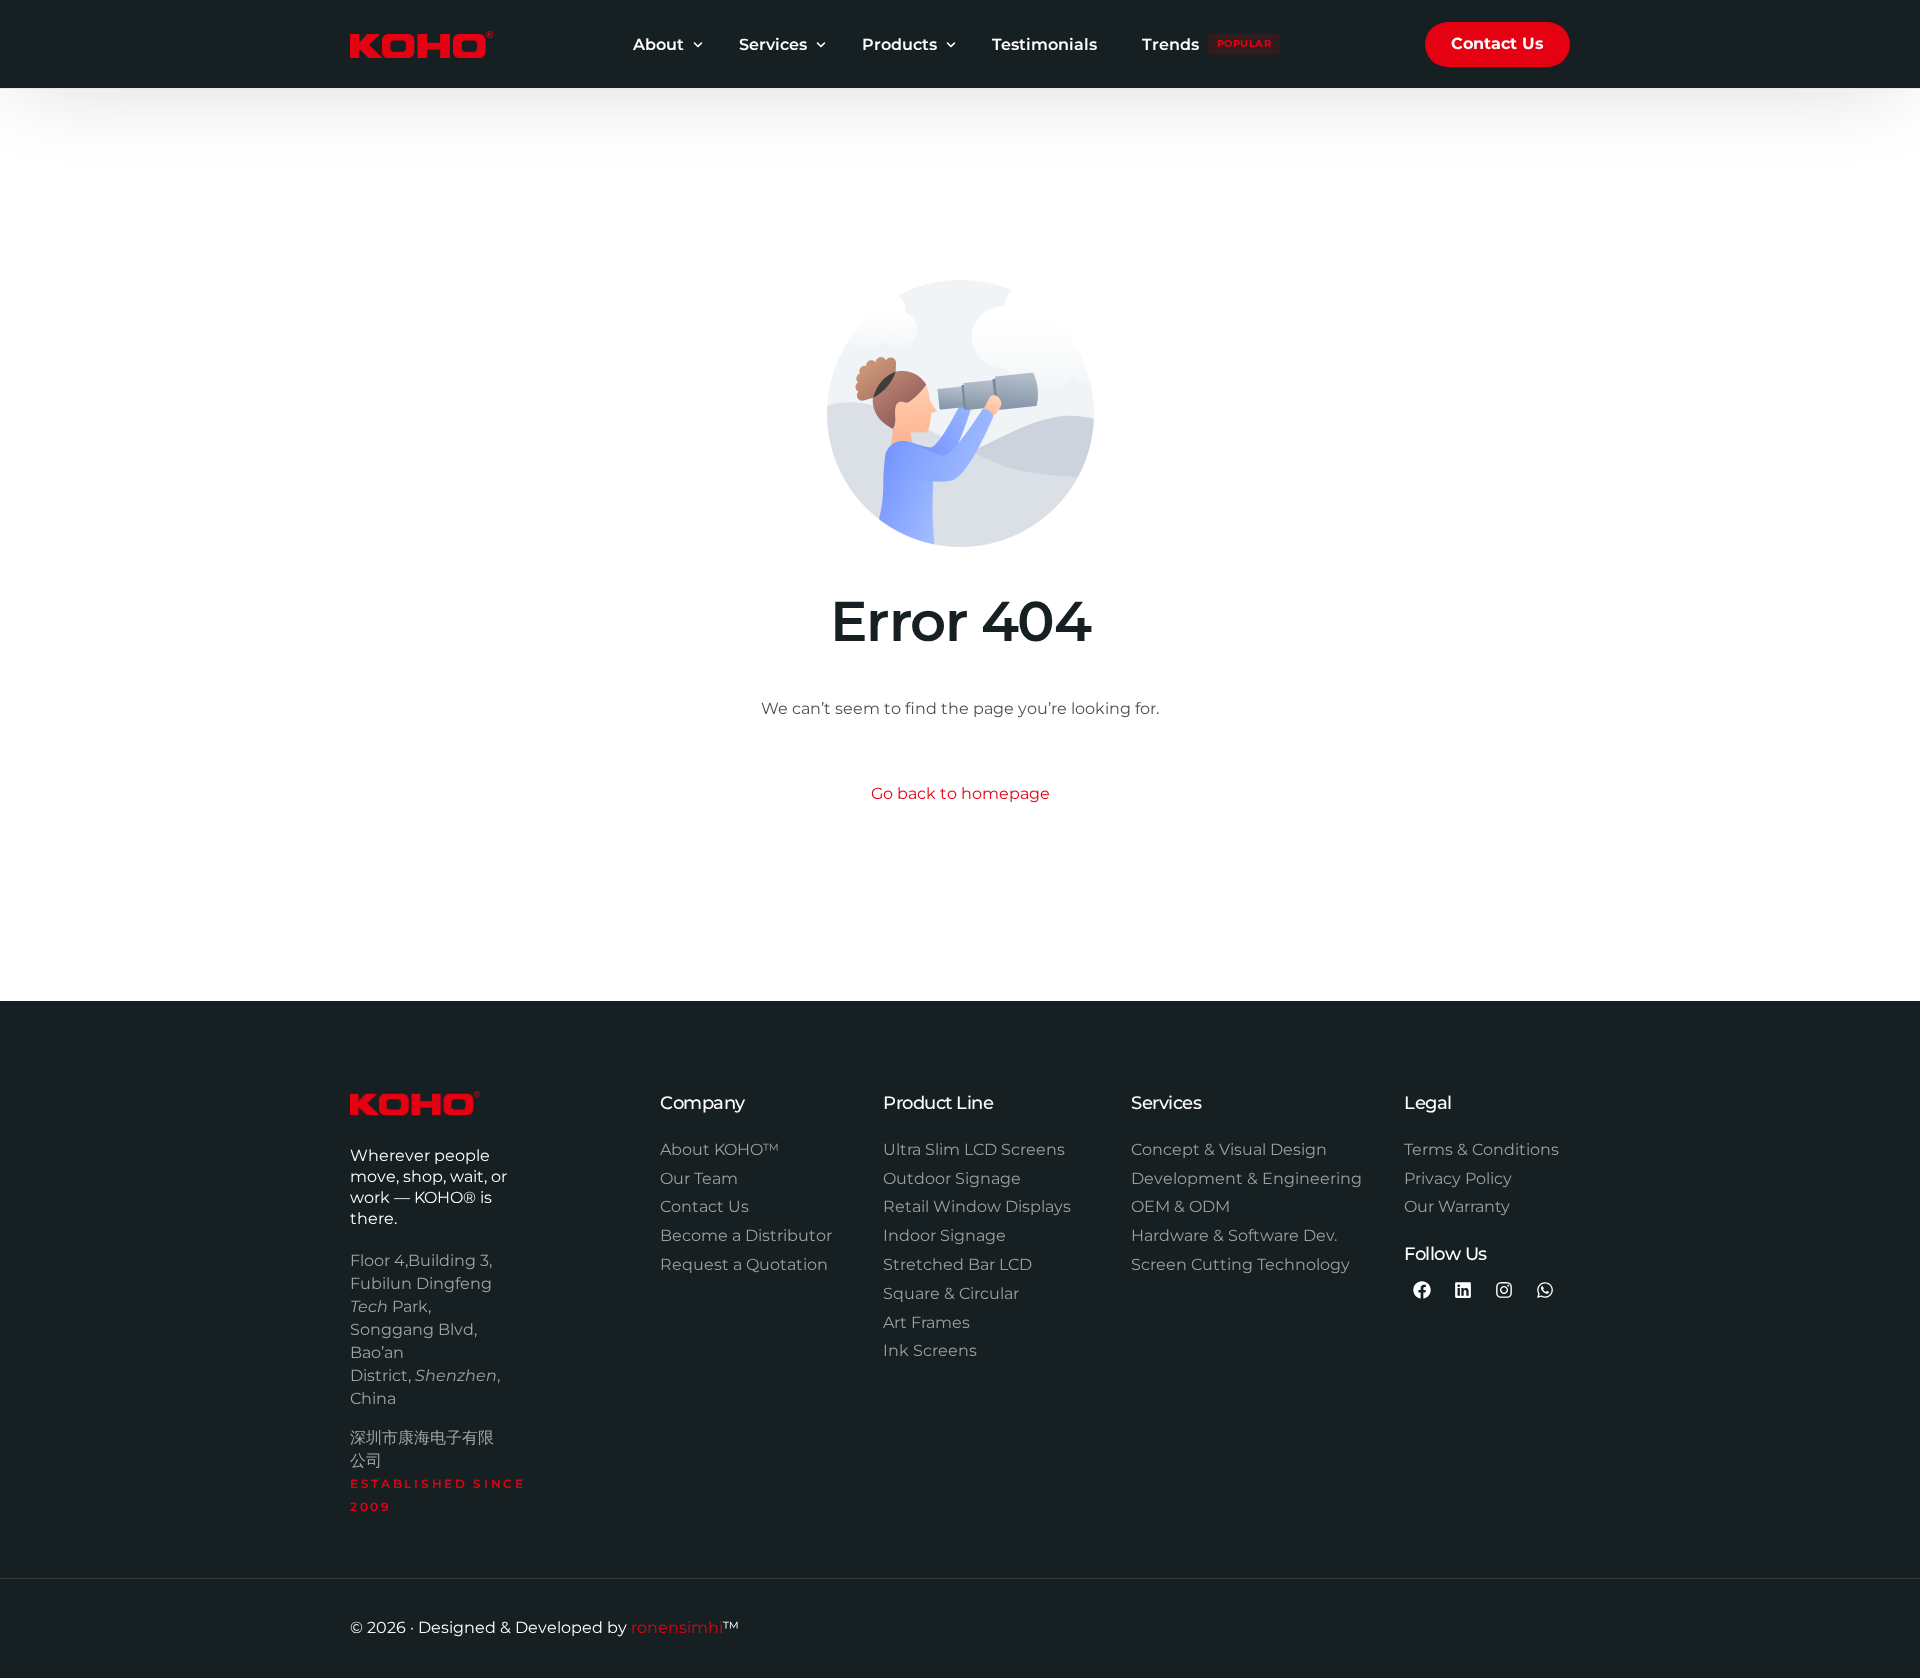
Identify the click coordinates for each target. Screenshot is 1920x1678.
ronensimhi (677, 1627)
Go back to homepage (960, 793)
